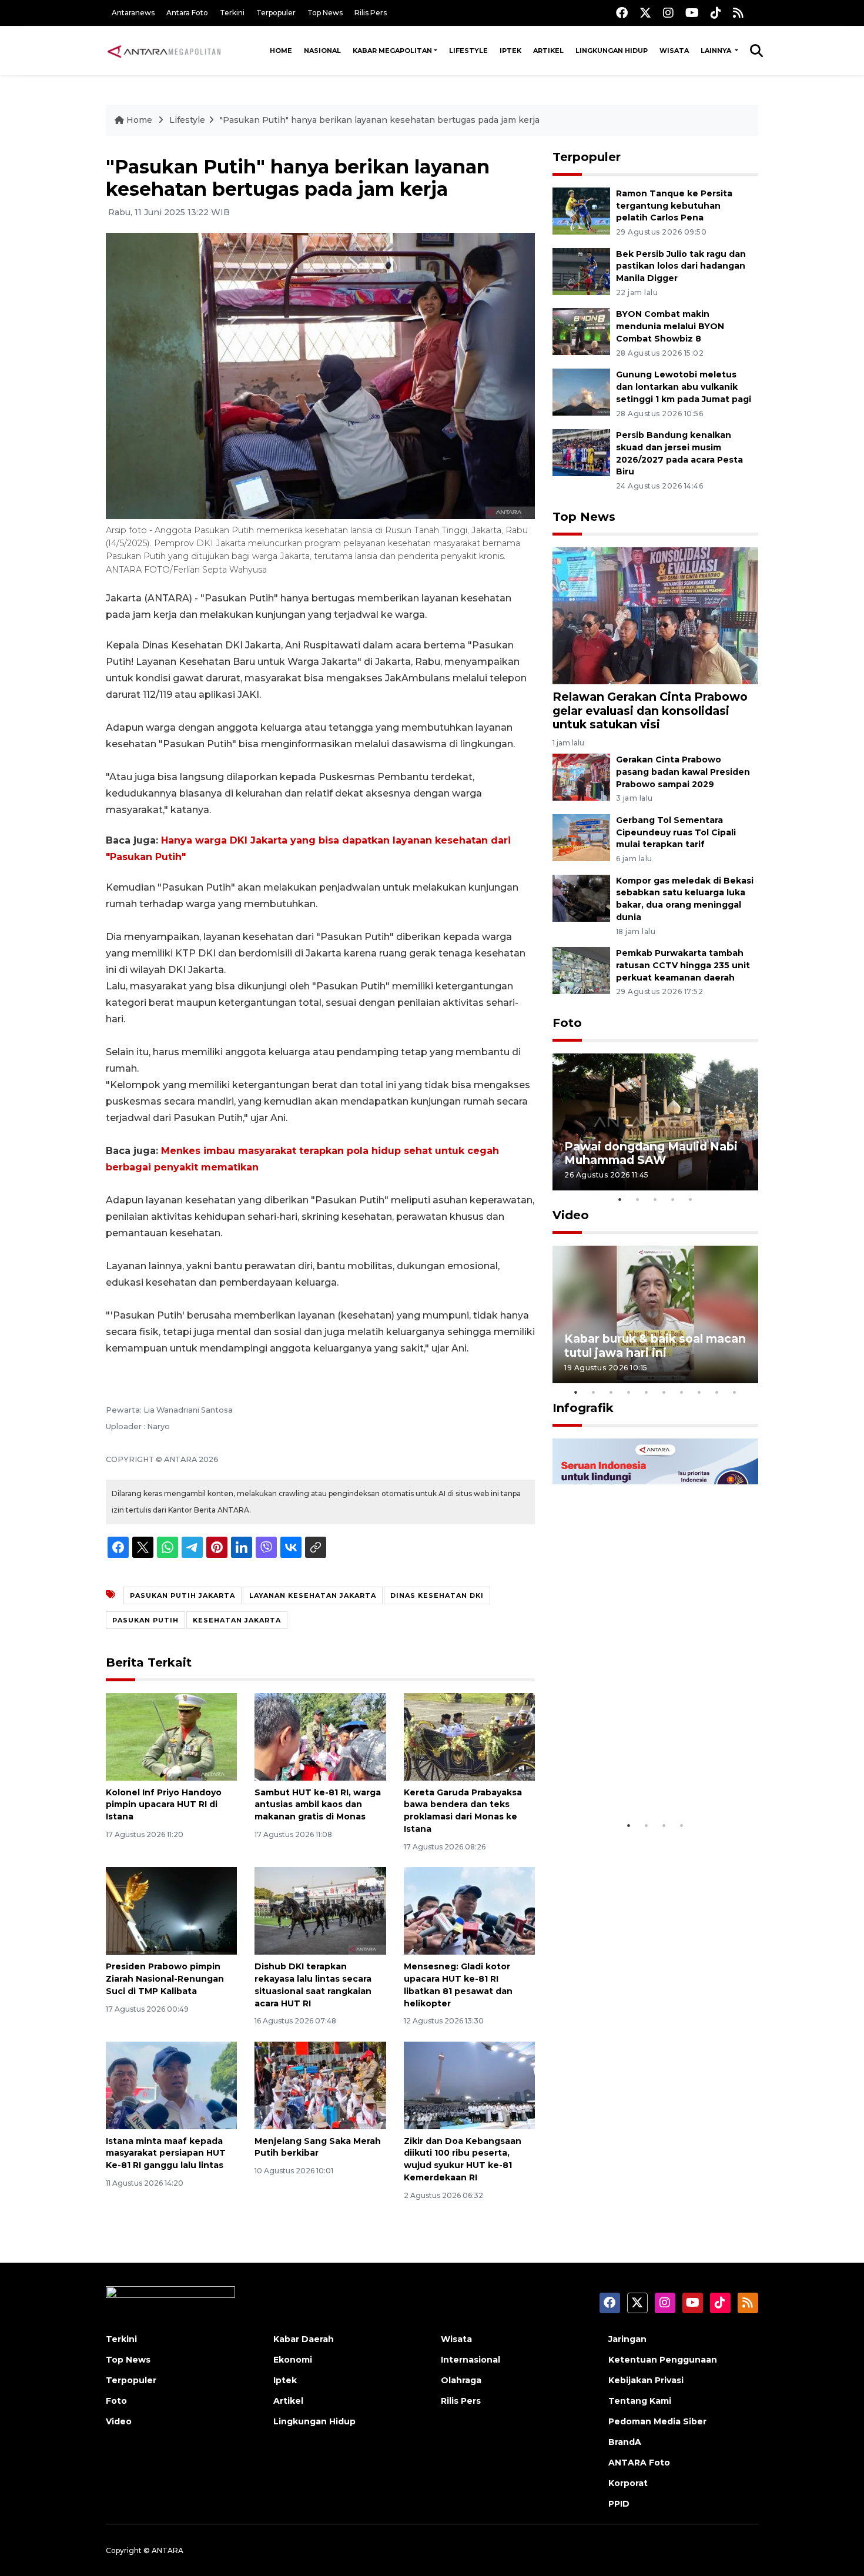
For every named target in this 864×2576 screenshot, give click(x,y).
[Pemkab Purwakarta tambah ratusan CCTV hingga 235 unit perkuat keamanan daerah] (581, 970)
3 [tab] (655, 1199)
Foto (567, 1023)
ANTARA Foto (639, 2463)
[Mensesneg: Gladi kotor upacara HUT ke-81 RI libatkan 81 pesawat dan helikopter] (469, 1910)
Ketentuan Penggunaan (663, 2360)
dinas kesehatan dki (437, 1595)
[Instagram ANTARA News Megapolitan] (668, 13)
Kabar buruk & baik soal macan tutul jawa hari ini (655, 1345)
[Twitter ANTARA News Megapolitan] (645, 13)
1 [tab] (620, 1199)
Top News (325, 13)
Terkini (232, 13)
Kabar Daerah (304, 2339)
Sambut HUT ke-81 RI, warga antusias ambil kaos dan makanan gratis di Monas (318, 1805)
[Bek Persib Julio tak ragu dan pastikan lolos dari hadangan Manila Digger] (581, 271)
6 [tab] (664, 1392)
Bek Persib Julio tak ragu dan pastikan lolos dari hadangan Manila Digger (681, 266)
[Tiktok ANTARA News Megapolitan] (716, 13)
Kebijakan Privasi (646, 2380)
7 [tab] (682, 1392)
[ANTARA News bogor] (165, 51)
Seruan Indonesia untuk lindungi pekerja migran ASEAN (635, 1771)
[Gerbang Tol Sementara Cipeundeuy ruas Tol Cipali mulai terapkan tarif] (581, 837)
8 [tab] (699, 1392)
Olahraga (461, 2380)
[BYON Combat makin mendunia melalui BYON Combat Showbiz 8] (581, 331)
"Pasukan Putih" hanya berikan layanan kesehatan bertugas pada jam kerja (380, 120)
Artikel (548, 51)
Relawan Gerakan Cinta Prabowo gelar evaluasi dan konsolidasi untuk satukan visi (650, 710)
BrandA (625, 2442)
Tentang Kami (640, 2401)
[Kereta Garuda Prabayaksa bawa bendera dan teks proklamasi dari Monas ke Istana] (469, 1736)
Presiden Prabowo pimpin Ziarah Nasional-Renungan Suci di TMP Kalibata (165, 1979)
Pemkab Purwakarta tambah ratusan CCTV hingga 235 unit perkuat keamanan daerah (683, 965)
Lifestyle (468, 51)
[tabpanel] (655, 1122)
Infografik (583, 1408)
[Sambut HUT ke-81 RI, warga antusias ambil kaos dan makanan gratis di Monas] (320, 1736)
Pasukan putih (145, 1620)
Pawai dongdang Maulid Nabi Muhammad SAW (651, 1153)
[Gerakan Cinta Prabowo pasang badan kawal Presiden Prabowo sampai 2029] (581, 776)
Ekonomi (293, 2360)
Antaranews (133, 13)
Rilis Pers (371, 13)
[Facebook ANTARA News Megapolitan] (622, 13)
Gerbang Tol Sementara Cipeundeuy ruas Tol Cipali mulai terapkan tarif (676, 832)
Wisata (674, 51)
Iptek (510, 51)
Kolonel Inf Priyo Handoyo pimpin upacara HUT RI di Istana (164, 1805)
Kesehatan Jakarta (237, 1620)
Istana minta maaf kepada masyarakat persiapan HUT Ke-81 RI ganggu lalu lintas (166, 2153)
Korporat (628, 2483)
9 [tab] (717, 1392)
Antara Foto (187, 13)
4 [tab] (673, 1199)
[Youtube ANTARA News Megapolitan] (692, 13)
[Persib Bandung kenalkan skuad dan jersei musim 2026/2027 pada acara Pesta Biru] (581, 452)
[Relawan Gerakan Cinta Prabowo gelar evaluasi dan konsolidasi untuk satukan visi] (655, 615)
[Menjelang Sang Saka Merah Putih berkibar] (320, 2084)
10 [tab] (735, 1392)
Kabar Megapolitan (392, 51)
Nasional (322, 51)
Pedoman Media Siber (657, 2421)
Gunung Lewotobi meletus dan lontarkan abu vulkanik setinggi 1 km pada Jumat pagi (684, 387)
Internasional (470, 2360)
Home (281, 51)
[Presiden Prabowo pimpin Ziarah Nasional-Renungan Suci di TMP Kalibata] (171, 1910)
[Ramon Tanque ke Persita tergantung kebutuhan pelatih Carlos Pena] (581, 210)
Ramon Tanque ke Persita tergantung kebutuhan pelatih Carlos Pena (674, 206)
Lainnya (717, 51)
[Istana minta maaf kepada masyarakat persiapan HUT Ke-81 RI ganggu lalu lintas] (171, 2084)
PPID (619, 2504)
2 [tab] (638, 1199)
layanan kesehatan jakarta (313, 1595)
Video (571, 1215)
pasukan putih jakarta (182, 1595)
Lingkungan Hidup (612, 51)
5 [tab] (691, 1199)
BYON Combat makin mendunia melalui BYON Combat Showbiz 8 (670, 326)
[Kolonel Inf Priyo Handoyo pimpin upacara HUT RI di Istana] (171, 1736)
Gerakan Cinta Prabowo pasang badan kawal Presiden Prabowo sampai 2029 (683, 772)
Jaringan (627, 2339)
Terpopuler (276, 13)
